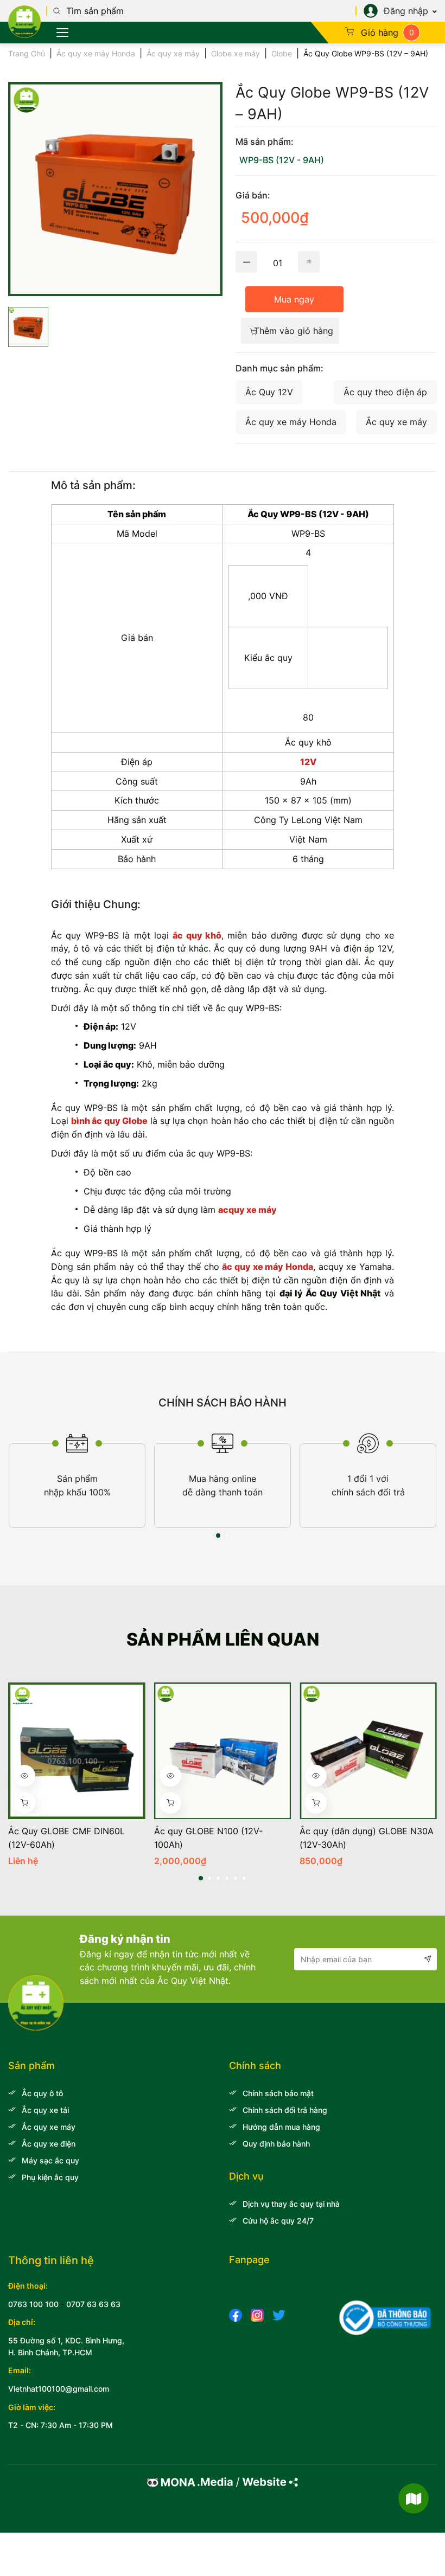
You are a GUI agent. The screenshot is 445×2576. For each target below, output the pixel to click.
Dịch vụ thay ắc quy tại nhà (291, 2204)
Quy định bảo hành (276, 2144)
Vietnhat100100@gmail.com (59, 2389)
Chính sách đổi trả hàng (285, 2110)
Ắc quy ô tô (42, 2093)
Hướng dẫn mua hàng (281, 2127)
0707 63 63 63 (93, 2304)
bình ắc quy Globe (109, 1121)
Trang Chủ (27, 53)
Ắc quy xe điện (49, 2144)
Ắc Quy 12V (269, 392)
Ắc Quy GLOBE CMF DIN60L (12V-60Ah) (66, 1838)
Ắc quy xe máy (173, 53)
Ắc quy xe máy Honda (96, 53)
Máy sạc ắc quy (50, 2160)
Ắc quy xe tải (45, 2110)
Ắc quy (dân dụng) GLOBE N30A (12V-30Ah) (367, 1838)
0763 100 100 (33, 2304)
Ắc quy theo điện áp (385, 392)
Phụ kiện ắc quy (50, 2177)
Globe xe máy (236, 53)
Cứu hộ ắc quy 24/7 (278, 2221)
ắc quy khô (197, 935)
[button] (218, 1536)
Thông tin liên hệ (51, 2260)
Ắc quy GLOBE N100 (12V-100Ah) (208, 1838)
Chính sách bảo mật (278, 2093)
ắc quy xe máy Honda (268, 1267)
